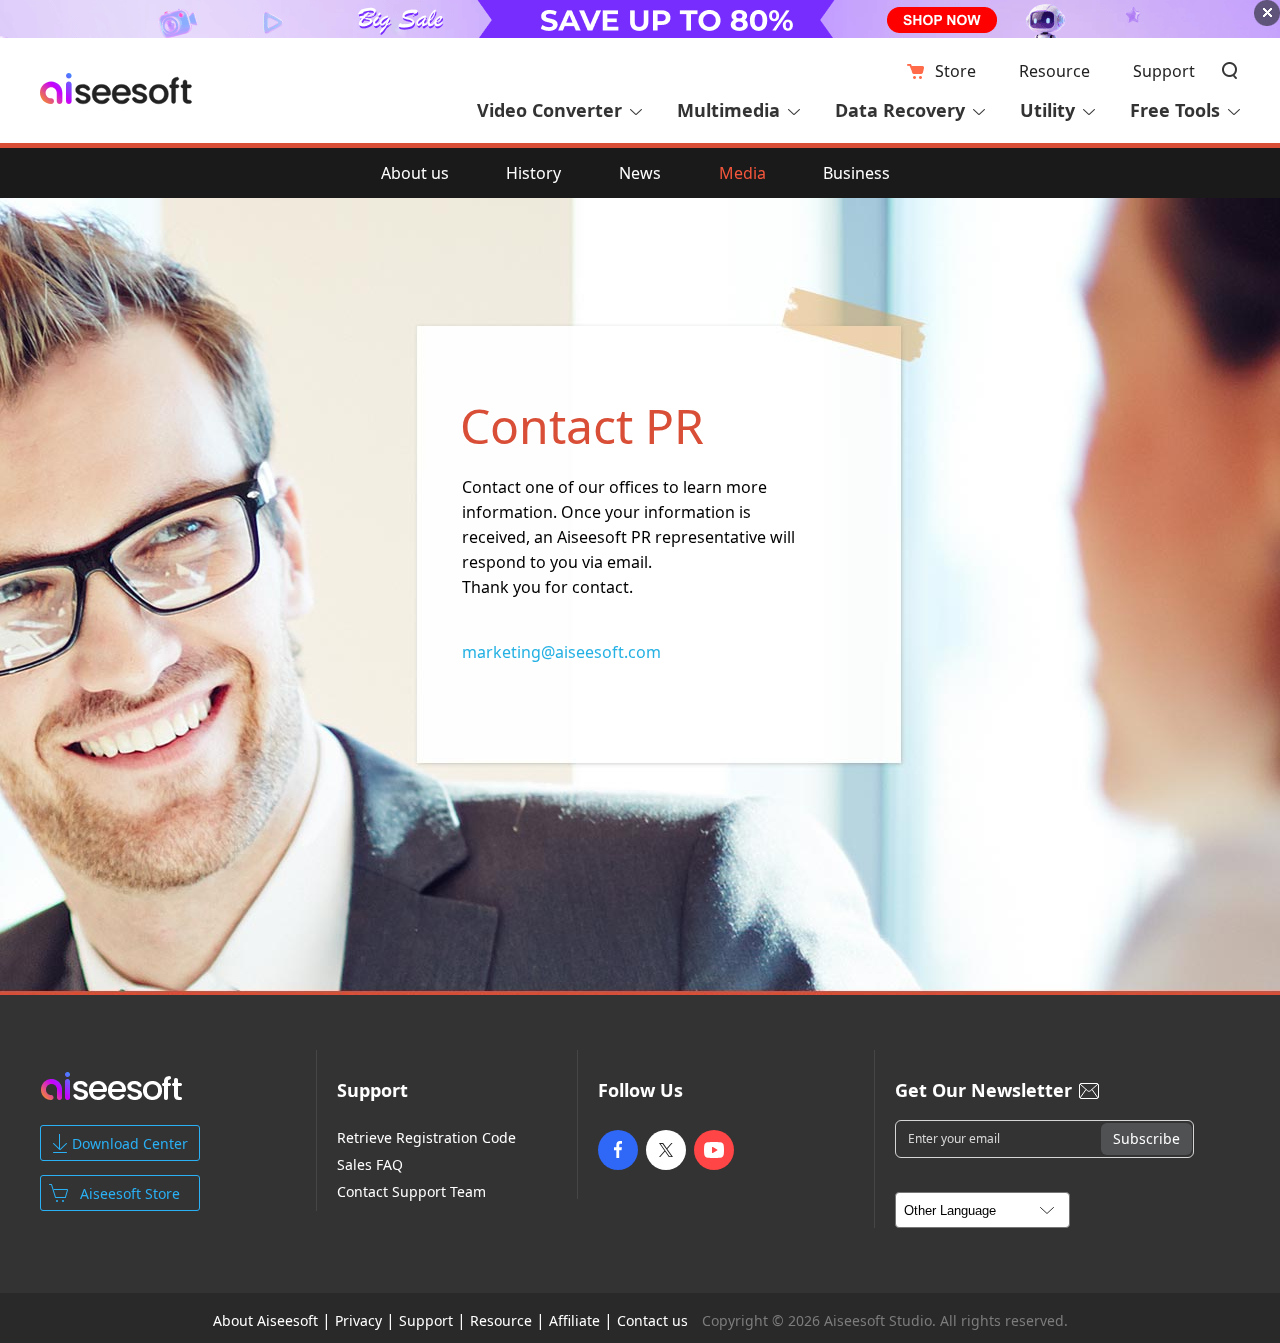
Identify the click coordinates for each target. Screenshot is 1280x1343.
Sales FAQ (370, 1165)
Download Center (130, 1143)
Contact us (652, 1320)
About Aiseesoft (265, 1320)
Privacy (358, 1320)
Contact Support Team (411, 1192)
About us (415, 173)
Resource (1054, 71)
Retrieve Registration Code (426, 1138)
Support (1164, 71)
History (533, 173)
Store (955, 71)
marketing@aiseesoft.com (561, 652)
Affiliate (574, 1320)
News (640, 173)
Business (856, 173)
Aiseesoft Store (130, 1193)
